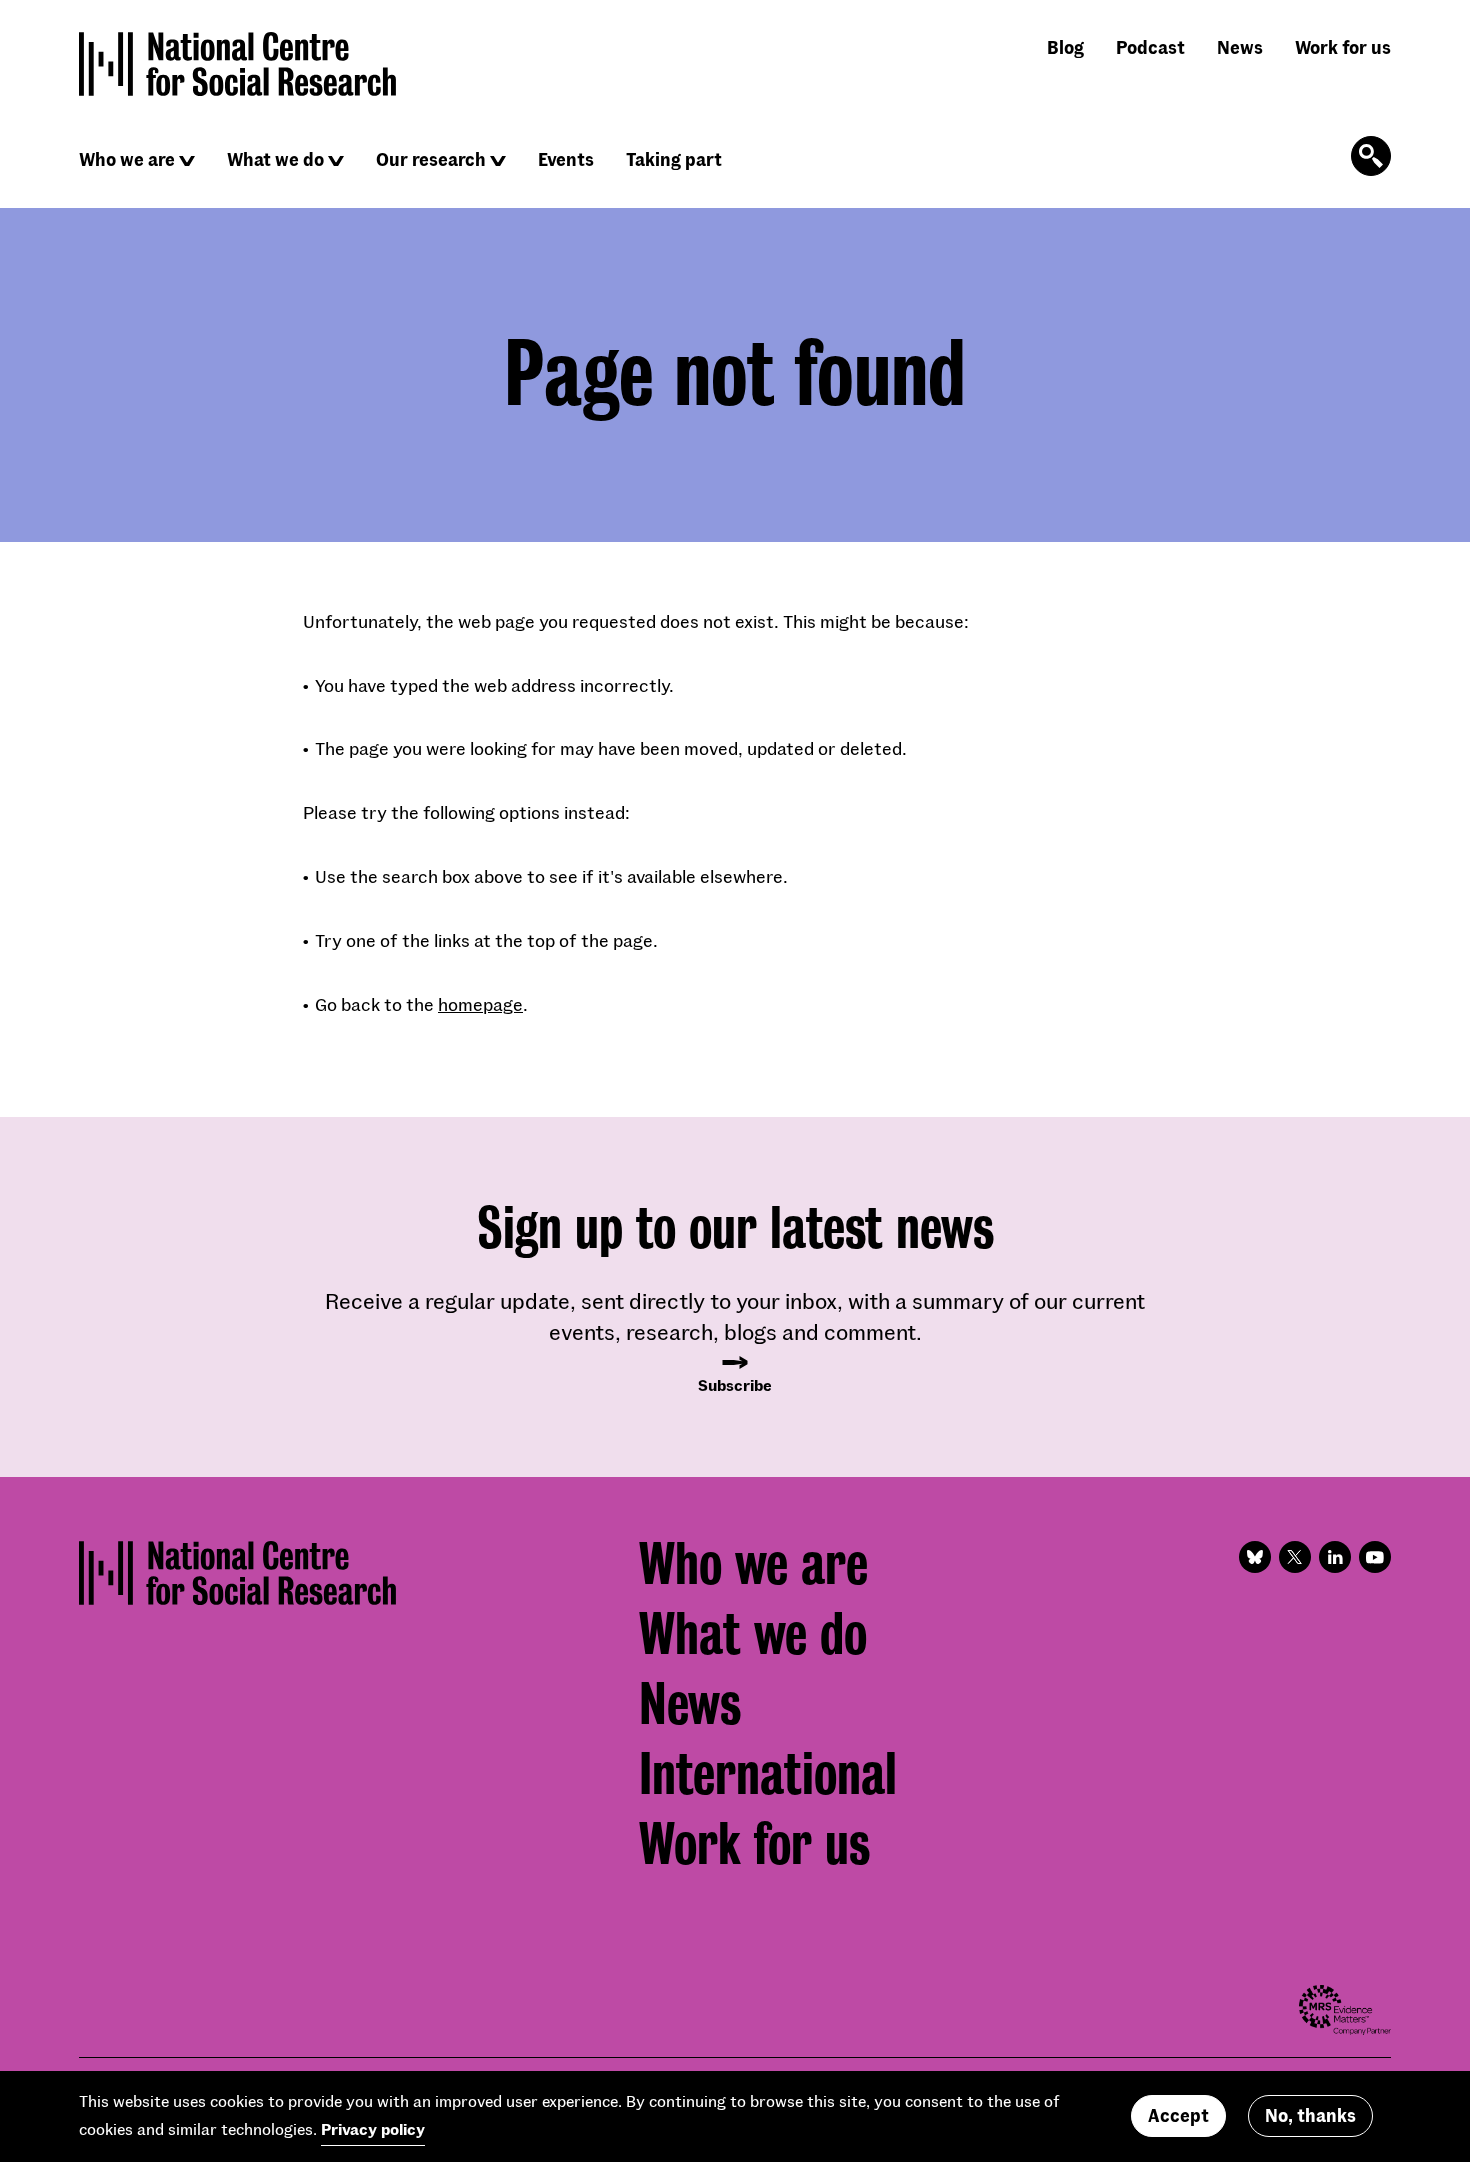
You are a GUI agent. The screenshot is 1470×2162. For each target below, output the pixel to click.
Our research (431, 159)
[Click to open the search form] (1371, 156)
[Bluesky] (1255, 1557)
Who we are (127, 159)
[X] (1295, 1557)
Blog (1065, 47)
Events (566, 159)
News (1240, 47)
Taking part (674, 159)
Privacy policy (373, 2129)
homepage (480, 1004)
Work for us (1343, 47)
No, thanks (1310, 2116)
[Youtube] (1375, 1557)
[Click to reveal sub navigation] (187, 161)
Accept (1178, 2116)
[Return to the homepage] (238, 64)
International (768, 1774)
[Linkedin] (1335, 1557)
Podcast (1150, 47)
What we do (275, 159)
